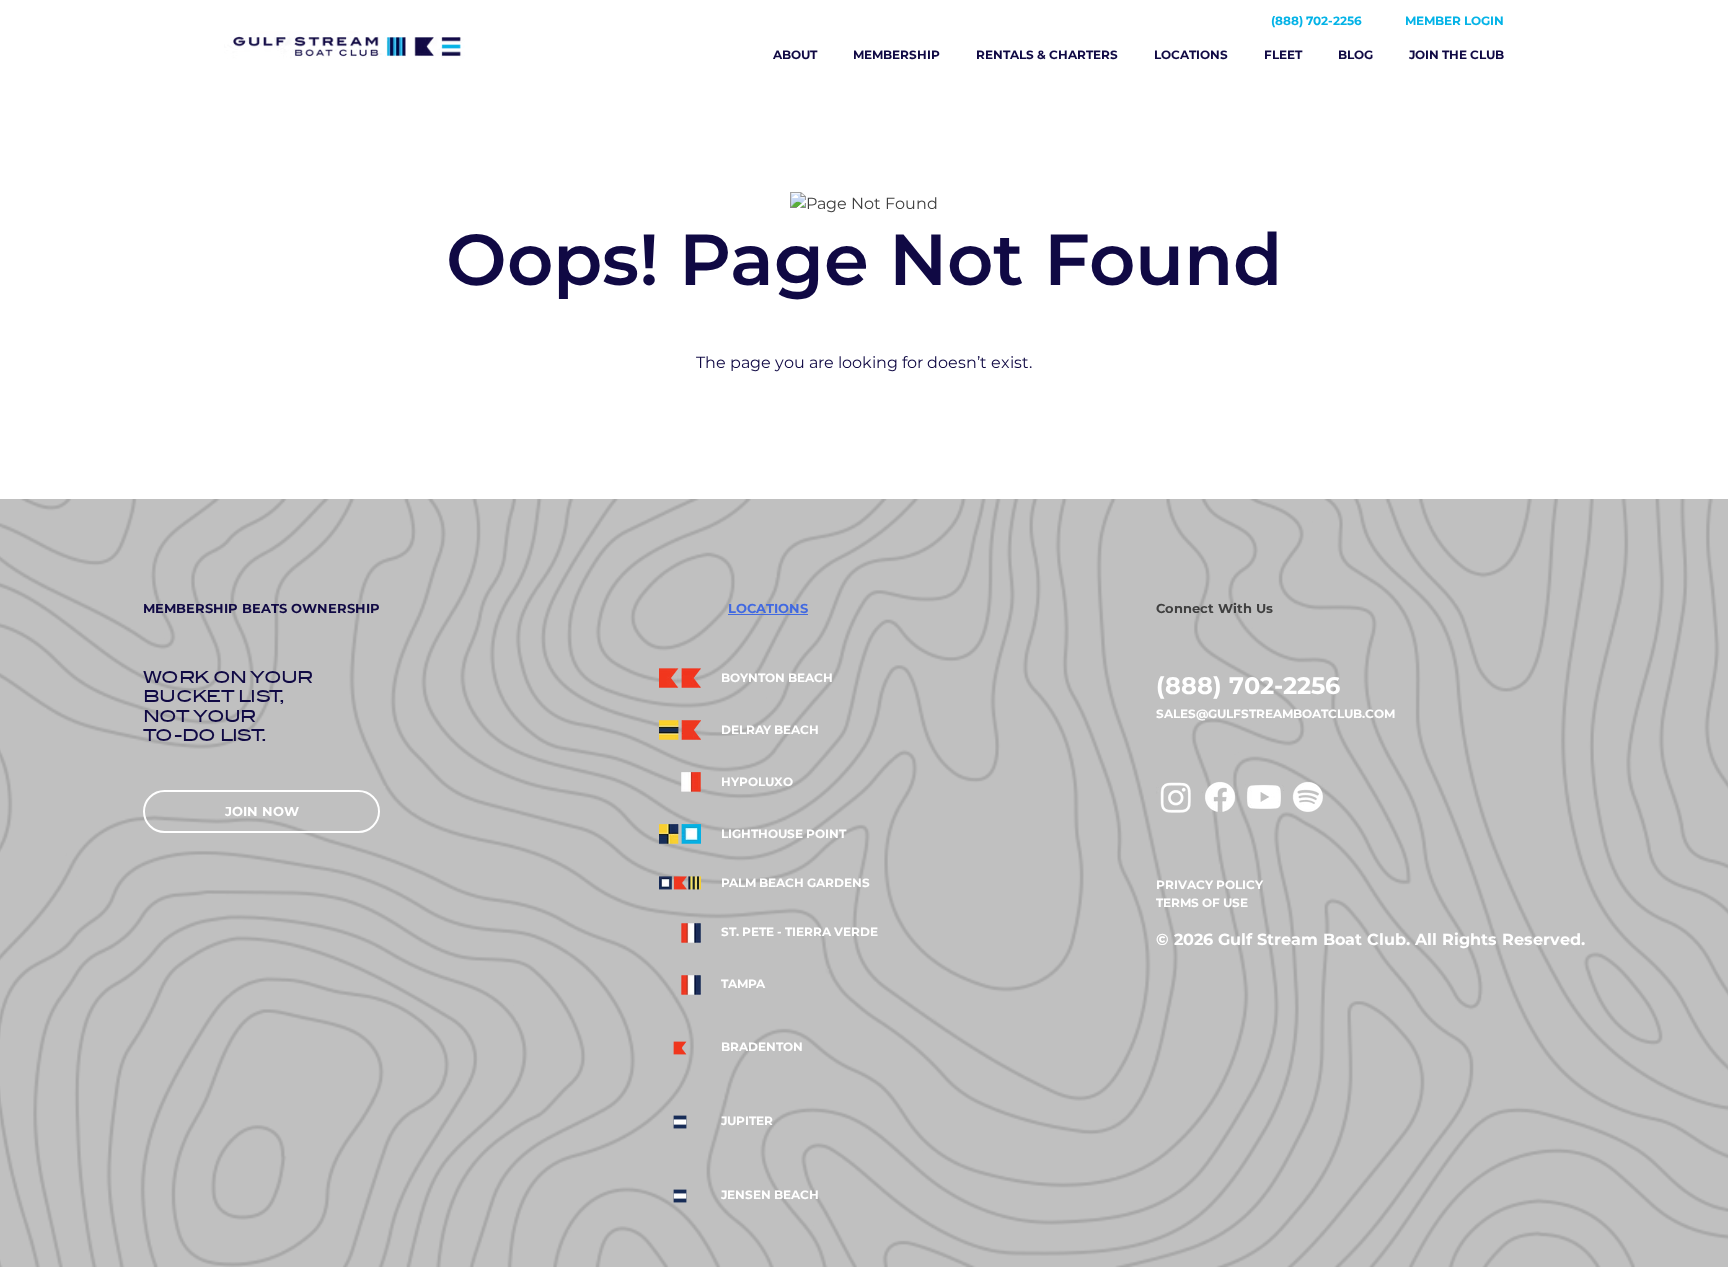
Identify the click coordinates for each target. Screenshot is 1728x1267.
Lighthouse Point (783, 834)
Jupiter (747, 1121)
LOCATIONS (768, 608)
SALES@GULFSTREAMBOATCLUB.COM (1275, 713)
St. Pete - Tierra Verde (799, 932)
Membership (896, 54)
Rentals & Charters (1047, 54)
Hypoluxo (757, 782)
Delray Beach (770, 730)
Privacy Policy (1209, 884)
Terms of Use (1202, 902)
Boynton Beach (777, 678)
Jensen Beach (770, 1195)
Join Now (262, 811)
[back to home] (377, 45)
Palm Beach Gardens (795, 883)
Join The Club (1456, 54)
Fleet (1283, 54)
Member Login (1454, 20)
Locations (1191, 54)
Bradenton (762, 1047)
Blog (1355, 54)
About (795, 54)
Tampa (743, 984)
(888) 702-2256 (1316, 20)
